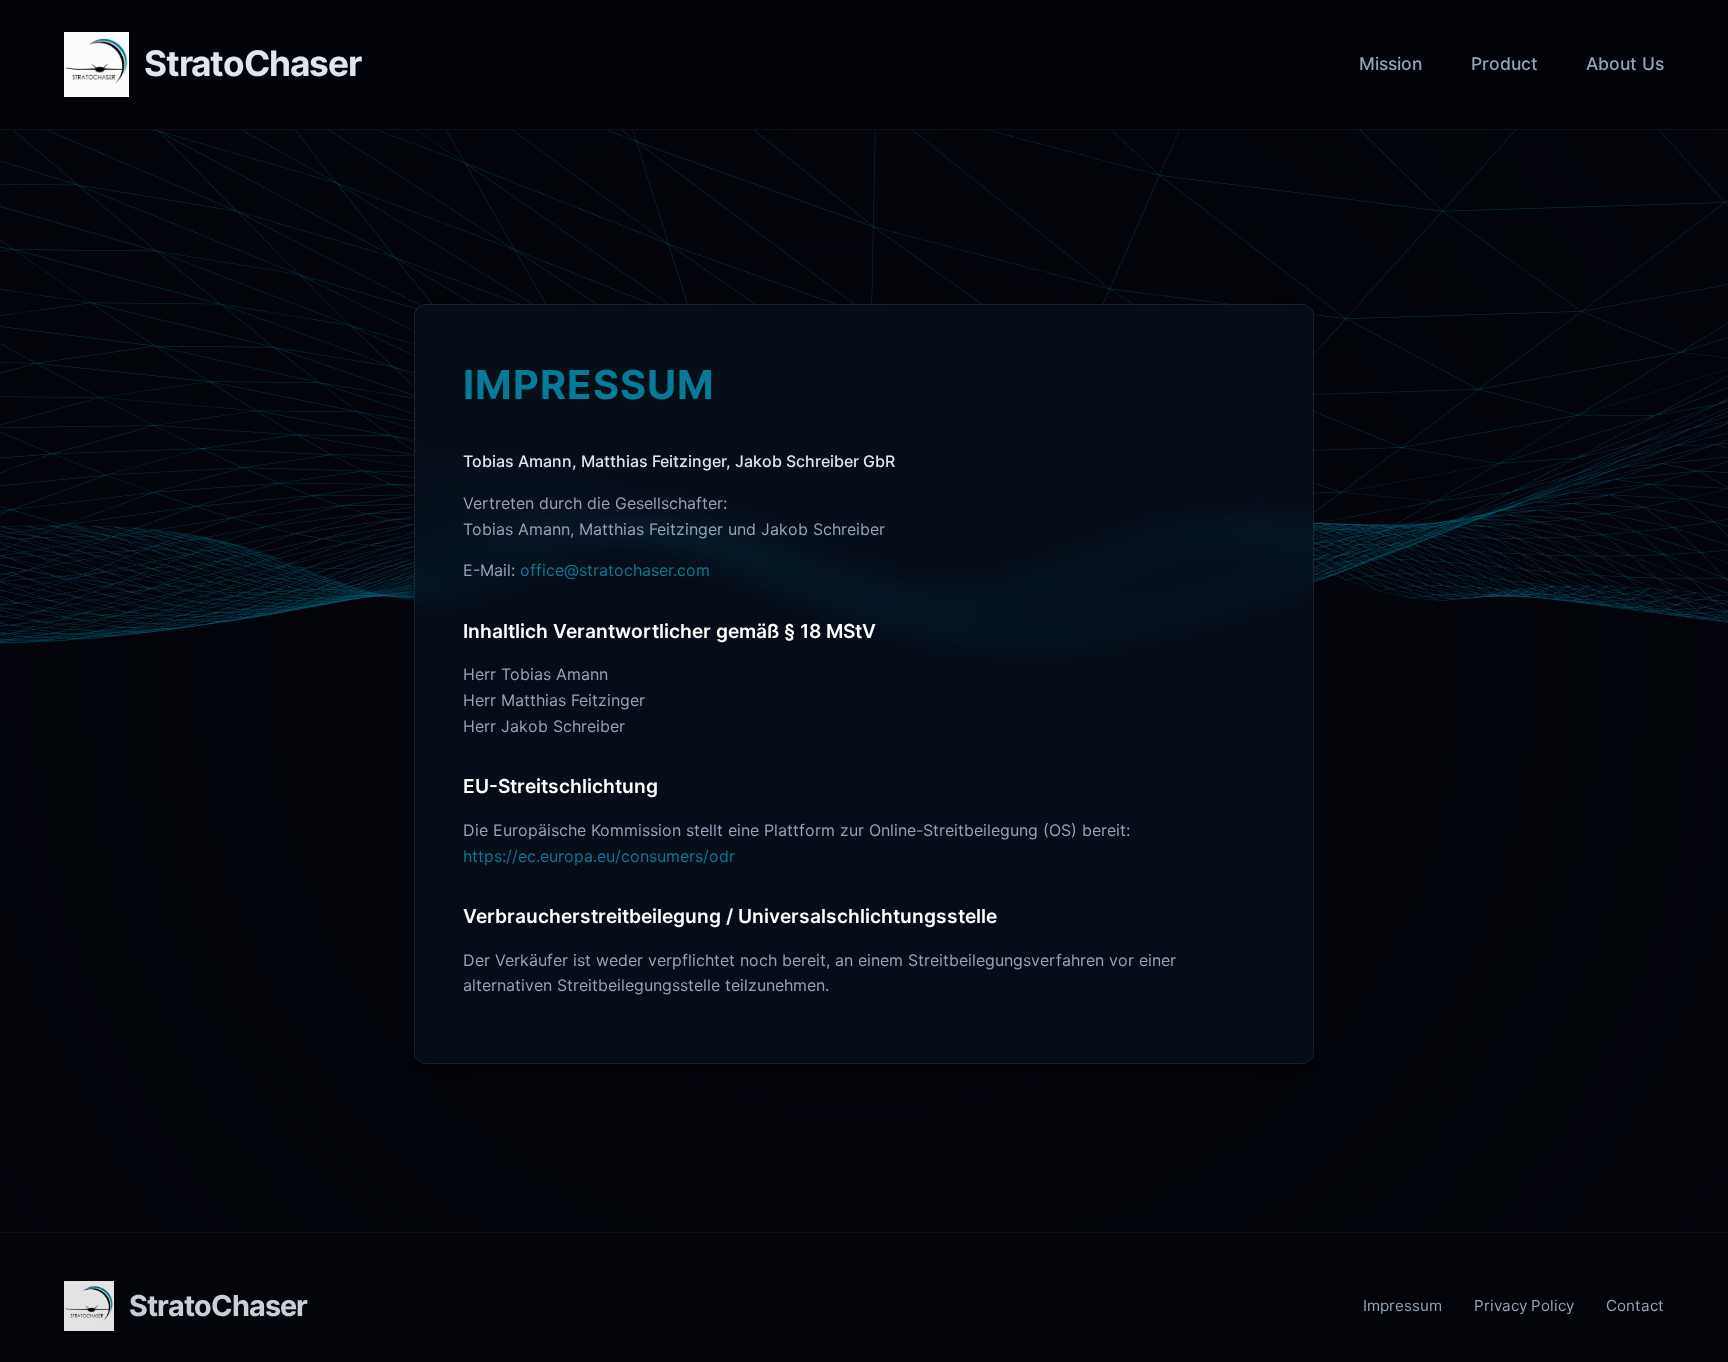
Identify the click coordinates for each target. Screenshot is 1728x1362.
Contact (1635, 1305)
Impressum (1402, 1305)
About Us (1625, 63)
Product (1504, 63)
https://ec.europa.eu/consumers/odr (599, 856)
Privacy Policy (1524, 1305)
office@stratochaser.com (615, 570)
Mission (1391, 63)
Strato (252, 63)
